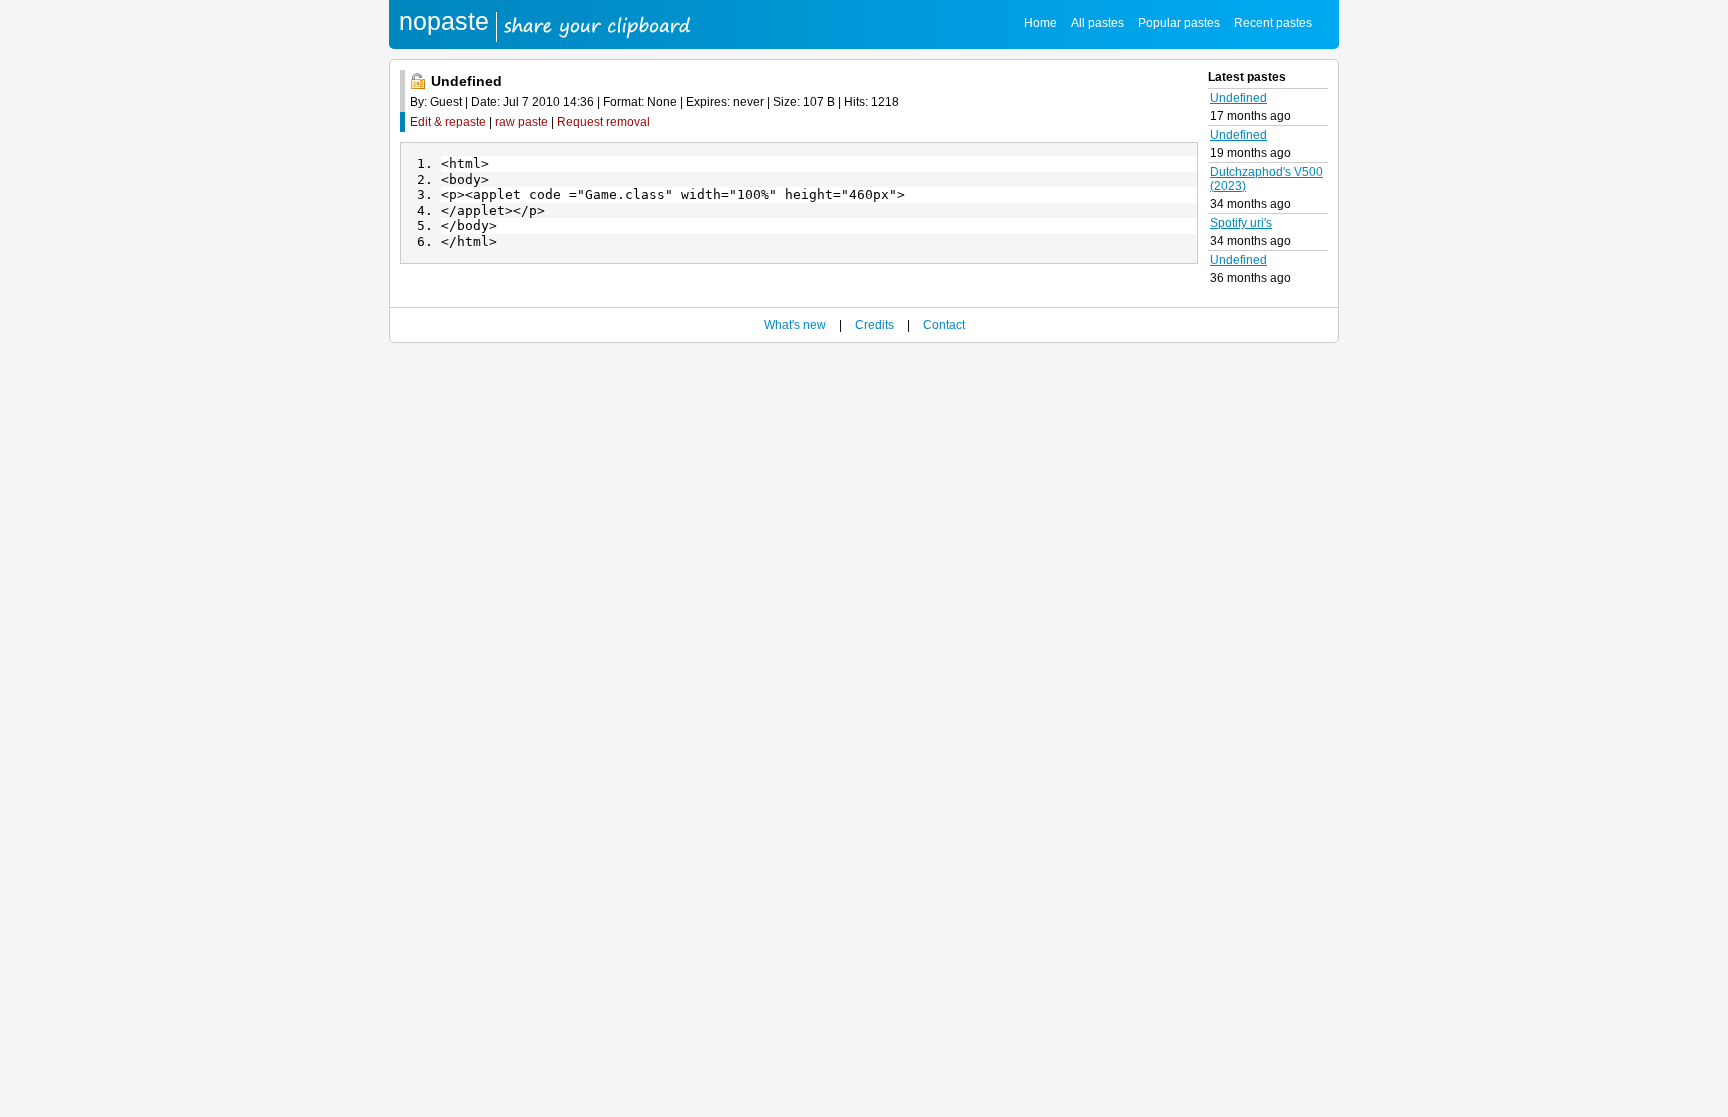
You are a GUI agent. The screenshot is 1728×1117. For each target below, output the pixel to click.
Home (1040, 23)
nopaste (444, 21)
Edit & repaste (448, 122)
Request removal (603, 122)
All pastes (1097, 23)
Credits (874, 325)
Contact (944, 325)
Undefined (1238, 98)
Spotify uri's (1241, 223)
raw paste (521, 122)
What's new (795, 325)
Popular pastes (1179, 23)
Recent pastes (1273, 23)
